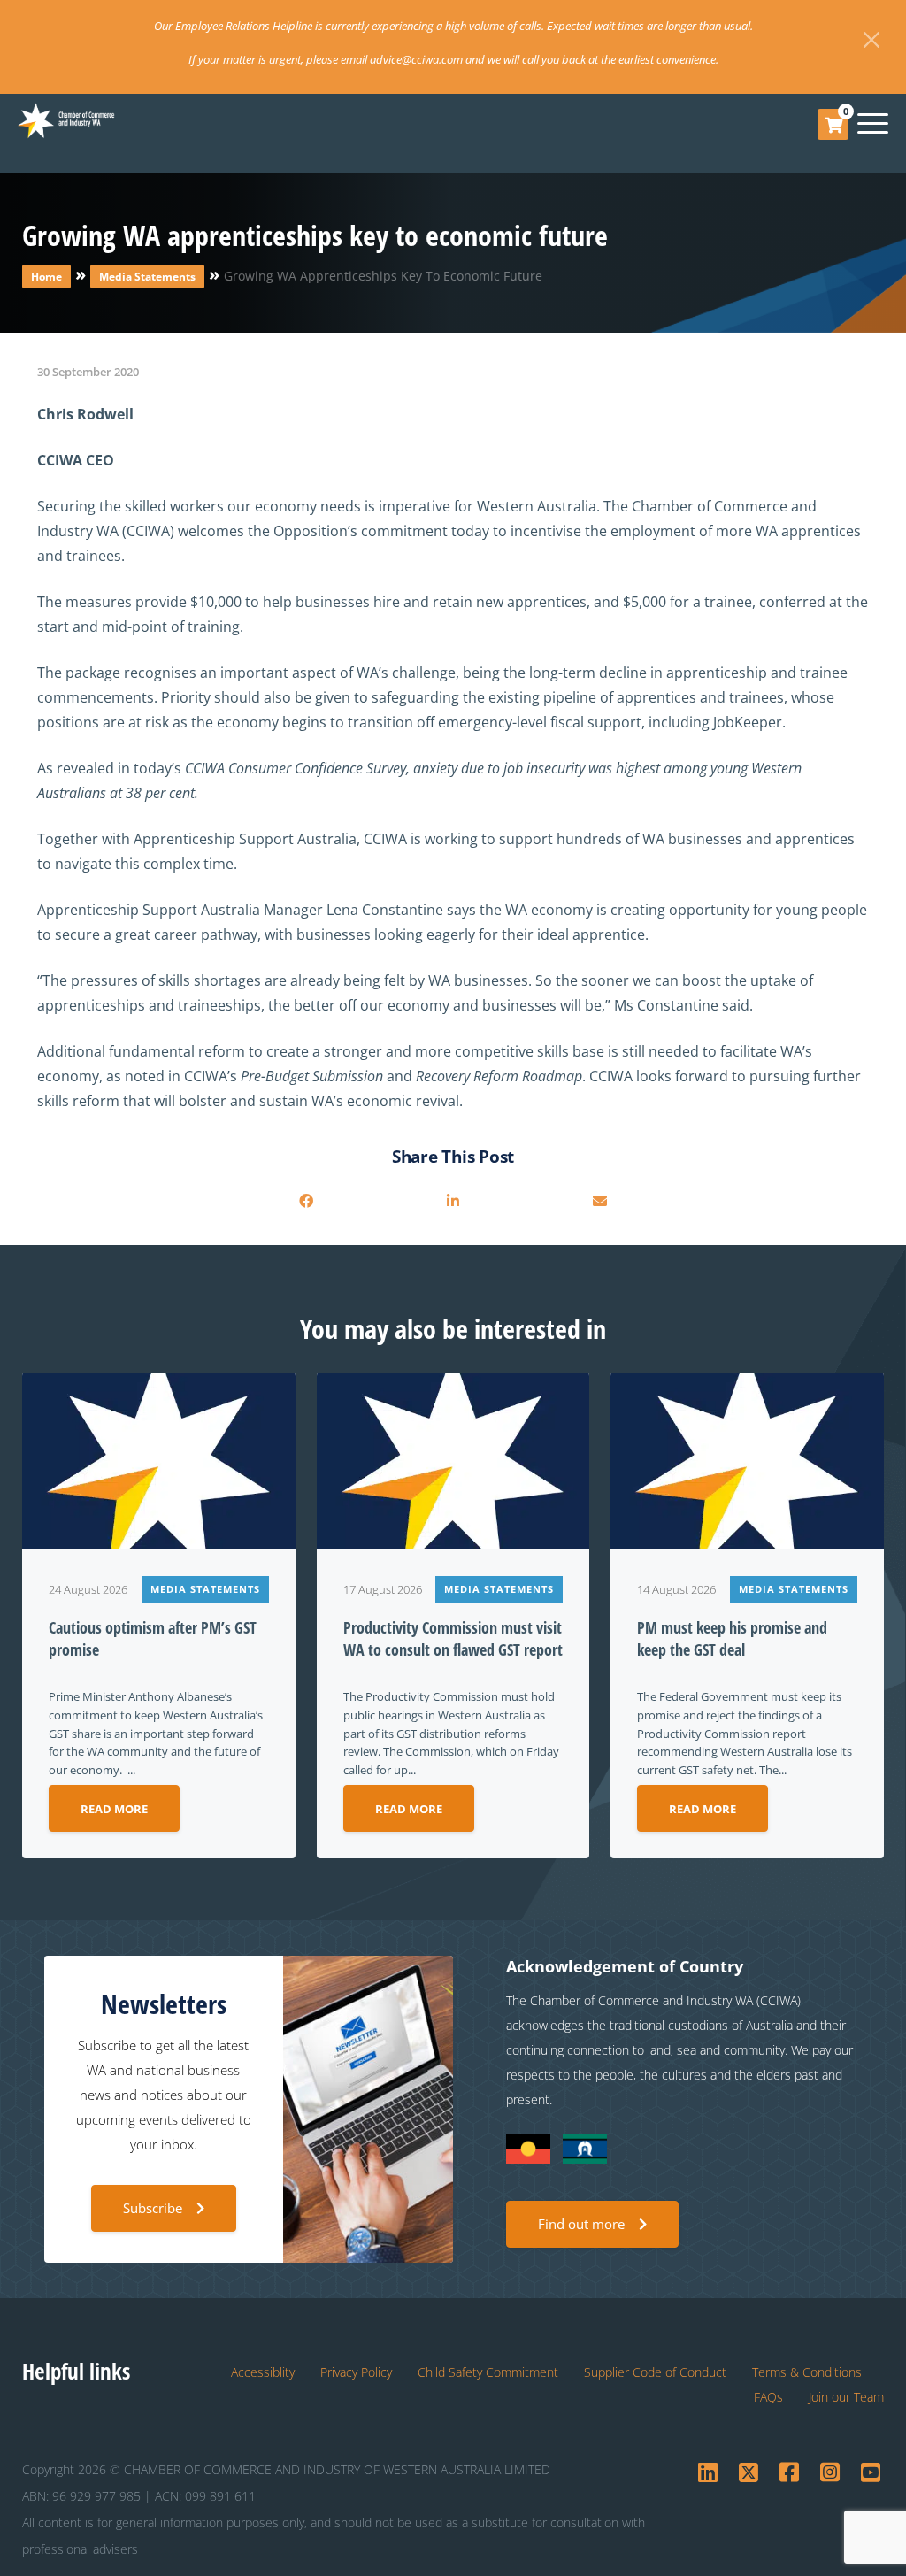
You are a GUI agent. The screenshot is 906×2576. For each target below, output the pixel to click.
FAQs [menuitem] (768, 2397)
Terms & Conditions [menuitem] (807, 2372)
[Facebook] (306, 1201)
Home (46, 277)
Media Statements (147, 277)
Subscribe (153, 2208)
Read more (114, 1809)
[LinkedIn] (453, 1201)
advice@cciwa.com (416, 59)
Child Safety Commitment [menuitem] (488, 2372)
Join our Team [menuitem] (846, 2397)
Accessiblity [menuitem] (263, 2372)
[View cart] (833, 125)
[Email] (599, 1201)
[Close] (871, 40)
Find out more (581, 2224)
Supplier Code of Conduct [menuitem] (655, 2372)
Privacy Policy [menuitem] (356, 2372)
